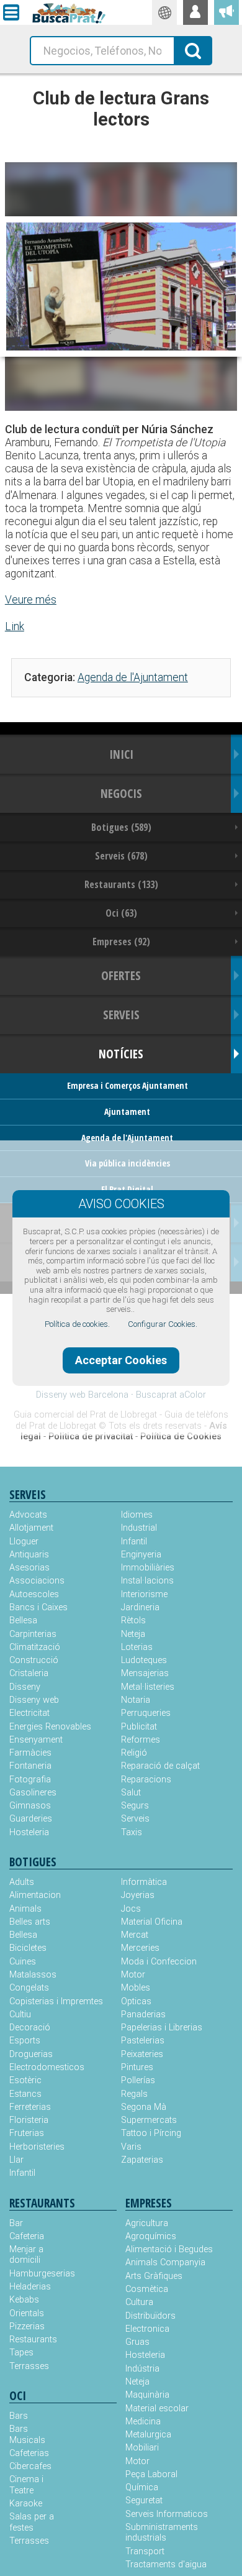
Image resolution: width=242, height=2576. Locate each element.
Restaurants (33, 2340)
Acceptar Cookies (121, 1360)
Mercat (135, 1935)
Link (15, 626)
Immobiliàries (148, 1568)
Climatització (35, 1647)
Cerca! (193, 50)
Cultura (139, 2302)
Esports (25, 2041)
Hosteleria (29, 1832)
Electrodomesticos (47, 2067)
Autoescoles (34, 1594)
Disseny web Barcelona (82, 1395)
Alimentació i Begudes (169, 2249)
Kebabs (24, 2300)
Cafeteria (27, 2236)
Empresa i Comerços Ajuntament (128, 1085)
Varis (131, 2147)
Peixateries (142, 2054)
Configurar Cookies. (163, 1324)
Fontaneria (30, 1766)
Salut (131, 1793)
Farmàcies (30, 1753)
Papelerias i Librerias (162, 2028)
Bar (16, 2223)
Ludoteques (144, 1660)
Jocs (131, 1909)
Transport (145, 2551)
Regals (134, 2094)
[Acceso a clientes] (195, 12)
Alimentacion (35, 1895)
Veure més (31, 600)
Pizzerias (27, 2326)
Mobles (136, 1988)
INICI (121, 754)
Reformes (141, 1740)
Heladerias (30, 2287)
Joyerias (138, 1895)
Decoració (30, 2028)
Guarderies (31, 1819)
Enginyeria (141, 1555)
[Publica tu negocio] (226, 12)
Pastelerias (143, 2041)
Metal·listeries (148, 1687)
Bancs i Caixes (38, 1607)
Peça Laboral (151, 2474)
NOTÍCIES (121, 1054)
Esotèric (25, 2080)
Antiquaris (29, 1555)
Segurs (135, 1806)
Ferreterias (30, 2107)
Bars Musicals (27, 2434)
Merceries (140, 1948)
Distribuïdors (150, 2316)
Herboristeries (37, 2147)
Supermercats (149, 2120)
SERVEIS (121, 1015)
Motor (133, 1975)
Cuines (23, 1962)
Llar (16, 2160)
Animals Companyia (165, 2262)
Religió (134, 1753)
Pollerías (138, 2080)
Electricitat (29, 1713)
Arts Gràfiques (154, 2276)
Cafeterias (29, 2453)
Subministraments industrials (162, 2532)
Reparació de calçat (160, 1766)
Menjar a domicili (26, 2255)
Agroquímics (151, 2236)
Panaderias (143, 2015)
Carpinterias (33, 1634)
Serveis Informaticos (167, 2514)
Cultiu (20, 2015)
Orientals (27, 2313)
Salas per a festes (32, 2522)
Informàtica (144, 1882)
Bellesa (23, 1620)
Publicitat (139, 1727)
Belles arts (30, 1922)
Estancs (25, 2094)
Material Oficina (152, 1922)
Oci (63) (121, 913)
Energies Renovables (50, 1727)
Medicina (143, 2422)
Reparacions (146, 1780)
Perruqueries (146, 1713)
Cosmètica (147, 2289)
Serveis (135, 1819)
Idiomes (137, 1515)
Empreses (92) (121, 942)
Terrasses (29, 2366)
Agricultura (147, 2223)
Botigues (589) (121, 827)
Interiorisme (144, 1594)
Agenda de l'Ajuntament (133, 677)
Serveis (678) (121, 856)
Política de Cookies (181, 1437)
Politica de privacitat (91, 1437)
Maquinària (147, 2395)
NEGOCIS (121, 793)
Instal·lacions (147, 1581)
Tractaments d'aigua (166, 2565)
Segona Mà (144, 2107)
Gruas (137, 2342)
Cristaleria (29, 1673)
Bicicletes (28, 1948)
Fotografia (30, 1780)
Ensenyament (36, 1740)
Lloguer (24, 1542)
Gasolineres (33, 1793)
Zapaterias (142, 2160)
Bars (19, 2416)
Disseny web (34, 1700)
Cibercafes (30, 2466)
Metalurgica (148, 2435)
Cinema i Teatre (26, 2485)
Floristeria (29, 2120)
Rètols (133, 1620)
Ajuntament (127, 1112)
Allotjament (31, 1528)
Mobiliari (142, 2448)
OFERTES (121, 975)
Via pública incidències (128, 1163)
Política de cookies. (77, 1324)
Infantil (134, 1542)
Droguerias (31, 2054)
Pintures (137, 2067)
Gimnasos (30, 1806)
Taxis (132, 1832)
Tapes (21, 2353)
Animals (25, 1909)
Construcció (34, 1660)
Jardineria (140, 1607)
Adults (22, 1882)
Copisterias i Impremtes (56, 2001)
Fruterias (27, 2133)
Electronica (147, 2329)
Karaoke (26, 2504)
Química (142, 2487)
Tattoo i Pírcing (151, 2133)
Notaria (136, 1700)
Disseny (25, 1687)
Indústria (142, 2369)
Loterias (137, 1647)
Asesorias (29, 1568)
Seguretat (144, 2500)
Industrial (139, 1528)
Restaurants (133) (121, 884)
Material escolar (157, 2409)
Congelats (29, 1988)
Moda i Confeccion (159, 1962)
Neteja (133, 1634)
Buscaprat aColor (171, 1395)
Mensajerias (145, 1673)
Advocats (28, 1515)
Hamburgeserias (36, 2274)
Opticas (136, 2001)
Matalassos (33, 1975)
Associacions (37, 1581)
